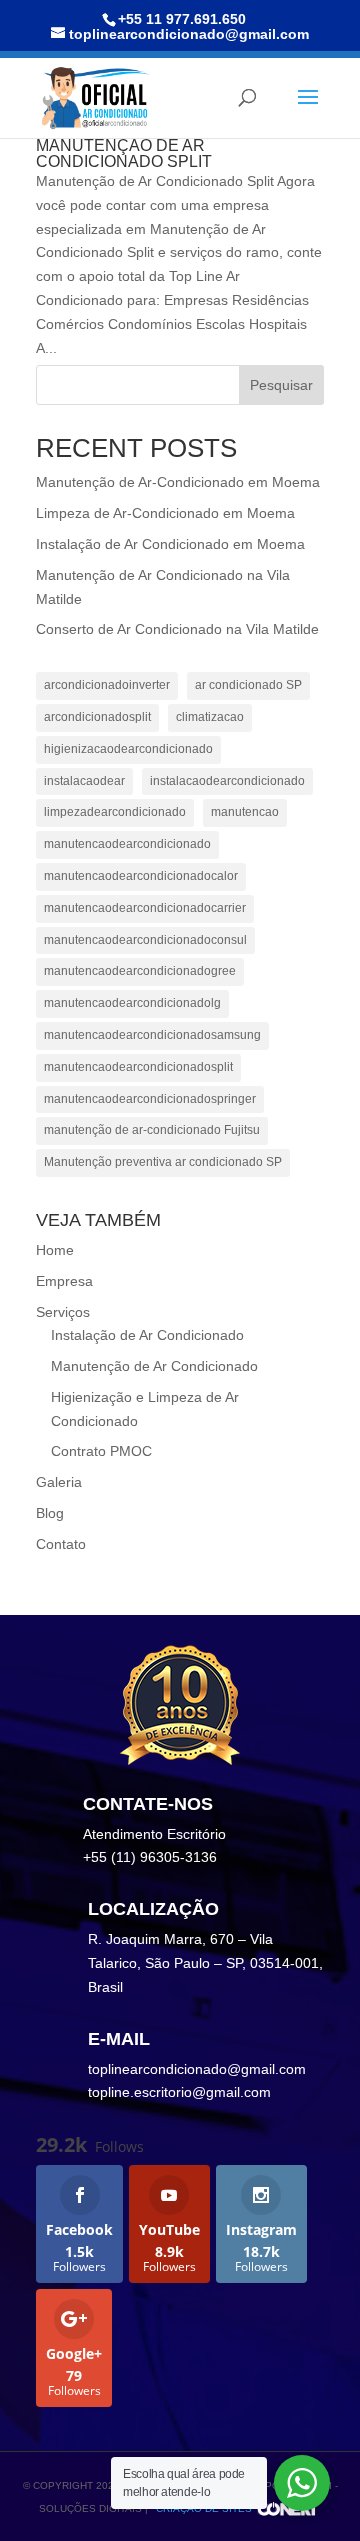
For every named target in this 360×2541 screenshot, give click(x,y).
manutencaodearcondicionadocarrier (145, 908)
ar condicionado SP (248, 685)
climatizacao (210, 717)
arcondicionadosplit (97, 717)
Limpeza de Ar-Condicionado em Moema (165, 513)
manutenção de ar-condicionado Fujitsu (152, 1130)
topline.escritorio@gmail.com (179, 2092)
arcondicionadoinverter (107, 685)
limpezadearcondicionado (115, 812)
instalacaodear (84, 781)
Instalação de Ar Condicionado (147, 1335)
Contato (61, 1544)
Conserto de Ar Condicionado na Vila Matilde (177, 629)
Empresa (64, 1281)
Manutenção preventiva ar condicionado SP (163, 1162)
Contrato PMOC (101, 1451)
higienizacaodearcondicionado (128, 749)
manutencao (245, 812)
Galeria (59, 1482)
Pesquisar (281, 385)
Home (55, 1250)
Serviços (63, 1312)
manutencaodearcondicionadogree (140, 971)
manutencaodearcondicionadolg (132, 1003)
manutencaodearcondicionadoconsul (145, 940)
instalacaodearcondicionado (227, 781)
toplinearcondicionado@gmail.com (197, 2069)
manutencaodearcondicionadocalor (141, 876)
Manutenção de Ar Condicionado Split (124, 153)
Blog (50, 1513)
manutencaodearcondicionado (127, 844)
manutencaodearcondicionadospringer (150, 1099)
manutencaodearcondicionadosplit (138, 1067)
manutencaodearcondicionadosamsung (152, 1035)
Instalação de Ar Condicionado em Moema (170, 544)
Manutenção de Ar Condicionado (154, 1366)
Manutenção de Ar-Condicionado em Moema (178, 482)
